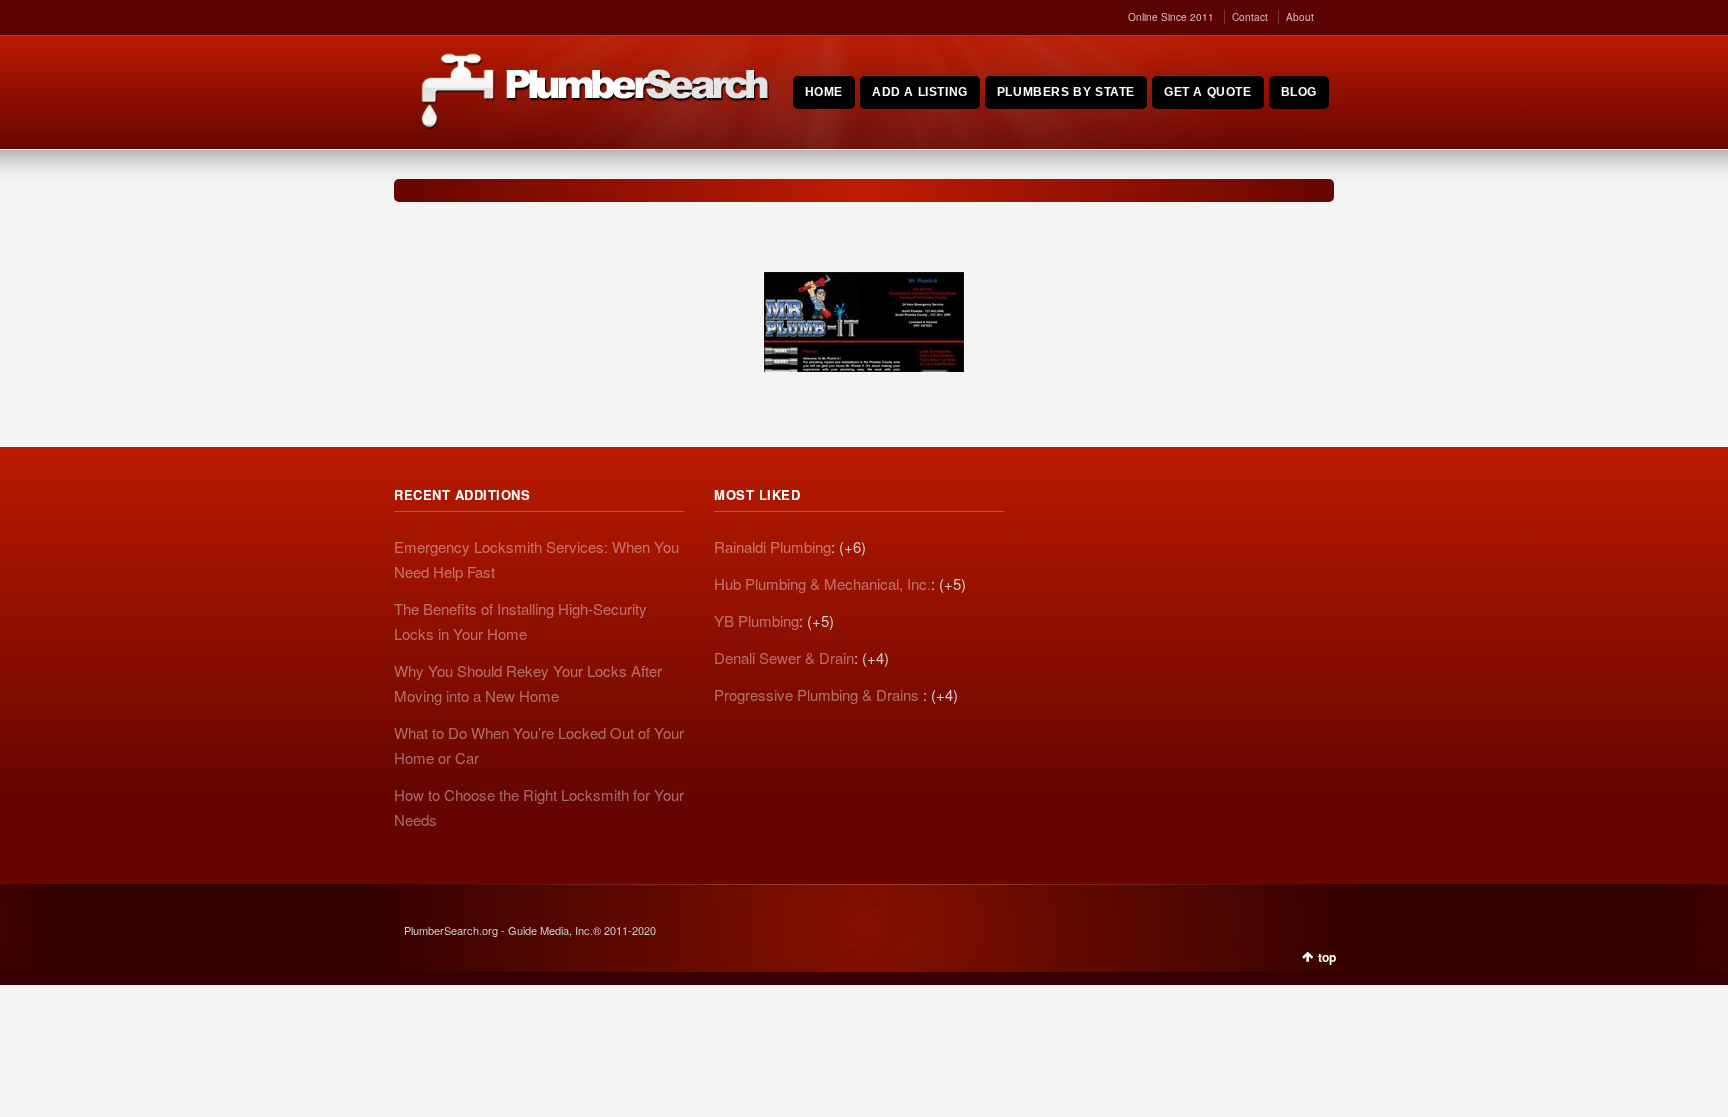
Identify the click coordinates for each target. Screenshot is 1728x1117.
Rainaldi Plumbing (772, 546)
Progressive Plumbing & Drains (818, 694)
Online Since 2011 (1171, 17)
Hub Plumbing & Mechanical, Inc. (822, 583)
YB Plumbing (756, 620)
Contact (1250, 17)
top (1327, 957)
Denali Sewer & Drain (784, 657)
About (1300, 17)
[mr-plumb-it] (864, 322)
